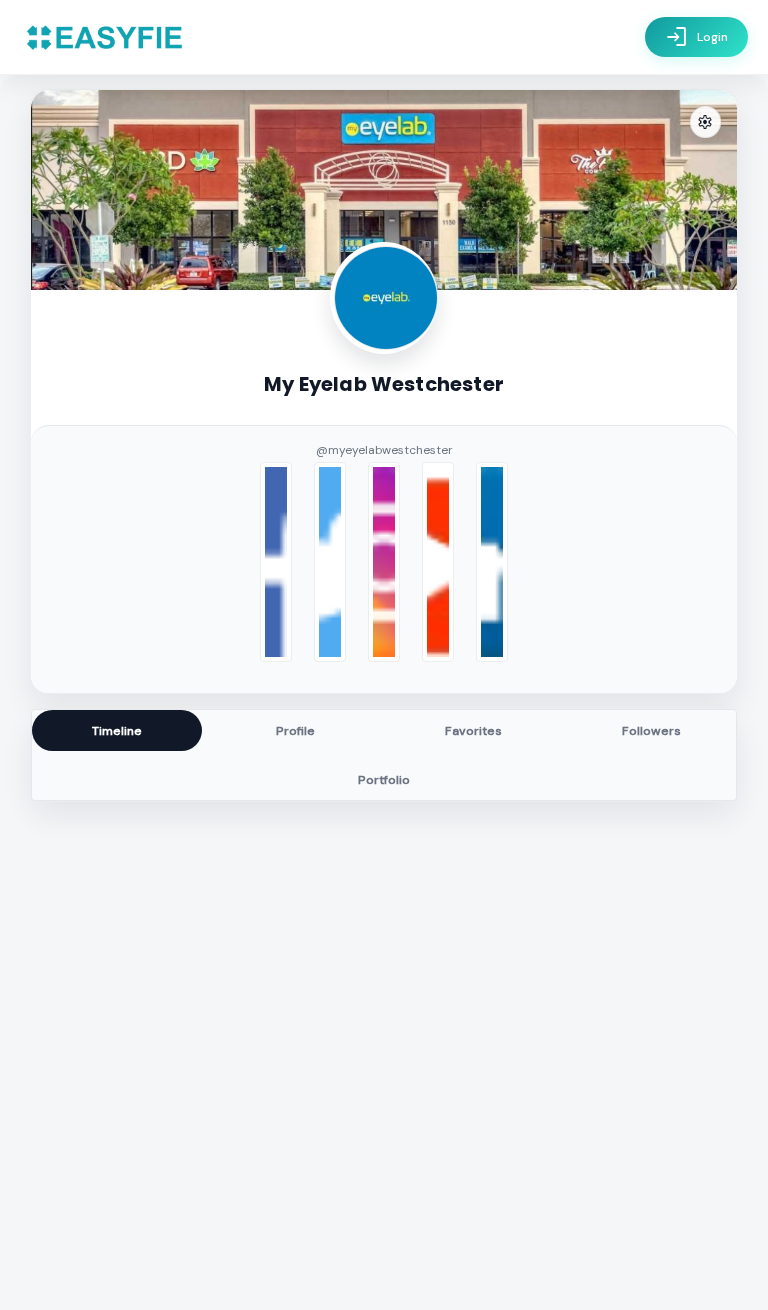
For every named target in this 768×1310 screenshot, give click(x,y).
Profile (295, 731)
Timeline (117, 731)
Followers (651, 731)
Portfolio (384, 780)
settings (705, 122)
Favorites (473, 731)
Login (696, 37)
